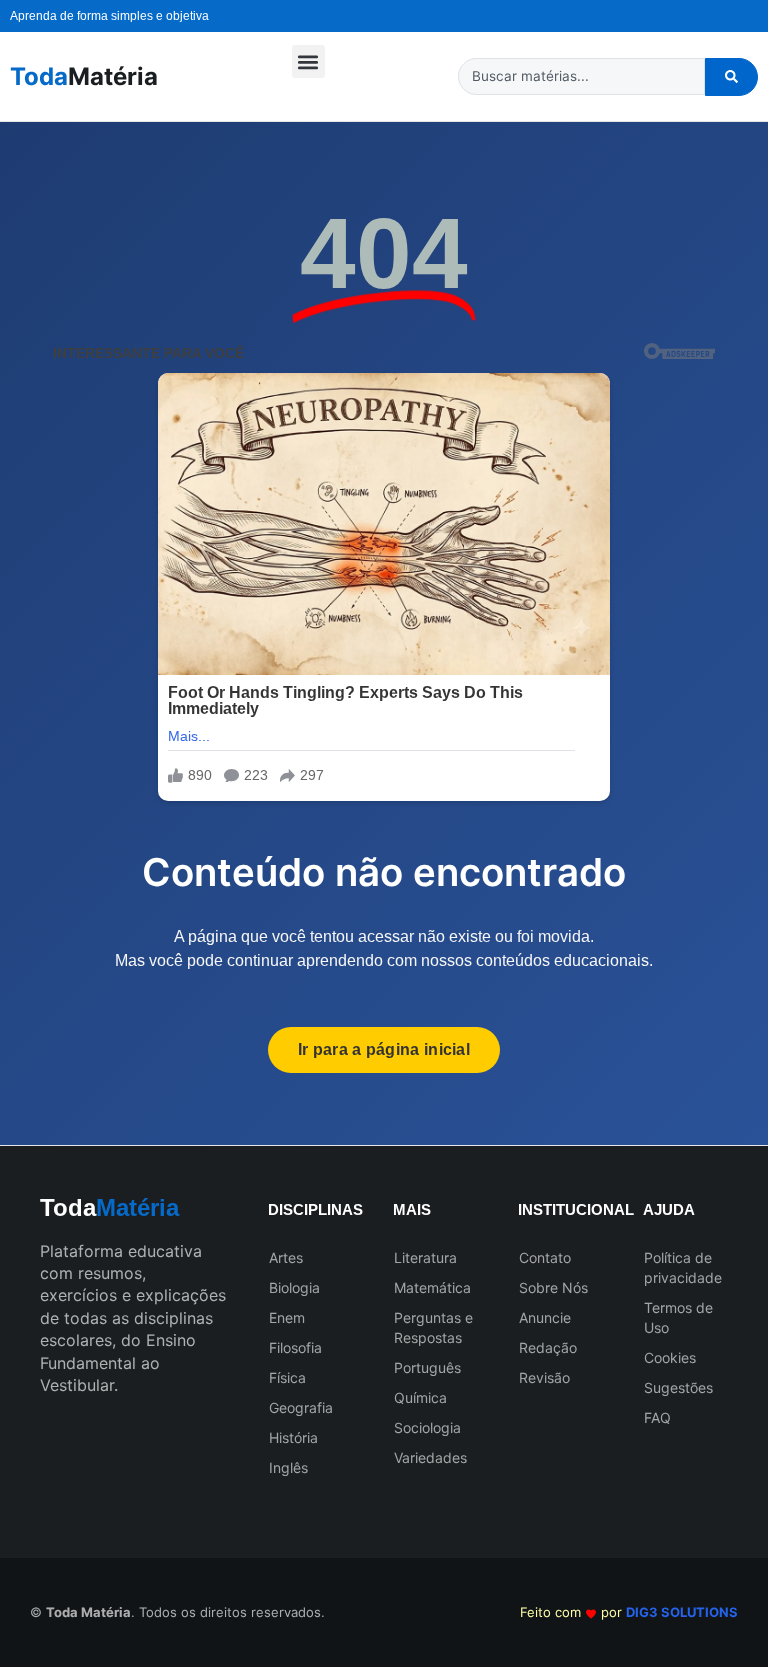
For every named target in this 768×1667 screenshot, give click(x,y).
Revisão (544, 1377)
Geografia (301, 1407)
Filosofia (295, 1347)
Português (427, 1367)
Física (287, 1377)
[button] (308, 61)
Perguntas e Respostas (433, 1327)
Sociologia (427, 1427)
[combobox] (581, 76)
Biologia (294, 1287)
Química (420, 1397)
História (293, 1437)
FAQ (657, 1417)
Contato (545, 1257)
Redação (548, 1347)
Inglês (288, 1467)
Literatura (425, 1257)
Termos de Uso (678, 1317)
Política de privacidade (683, 1267)
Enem (287, 1317)
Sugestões (678, 1387)
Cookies (670, 1357)
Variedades (430, 1457)
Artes (286, 1257)
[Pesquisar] (731, 77)
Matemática (432, 1287)
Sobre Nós (553, 1287)
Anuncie (545, 1317)
